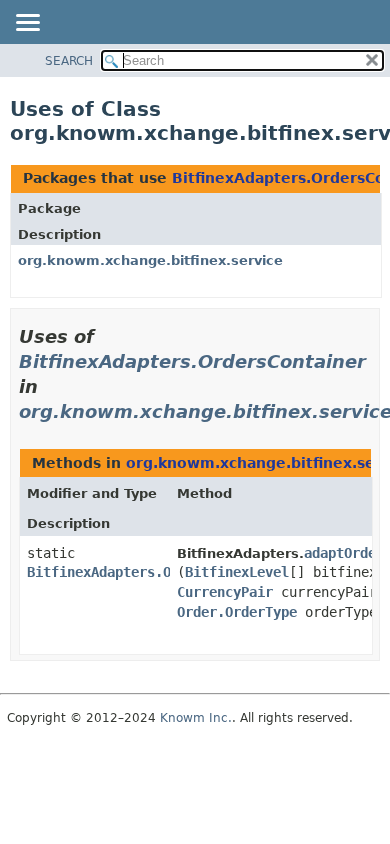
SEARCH (69, 61)
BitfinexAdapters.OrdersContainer (192, 361)
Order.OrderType (237, 612)
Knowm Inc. (196, 718)
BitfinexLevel (237, 572)
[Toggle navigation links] (27, 24)
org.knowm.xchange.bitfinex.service (150, 260)
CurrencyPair (225, 592)
